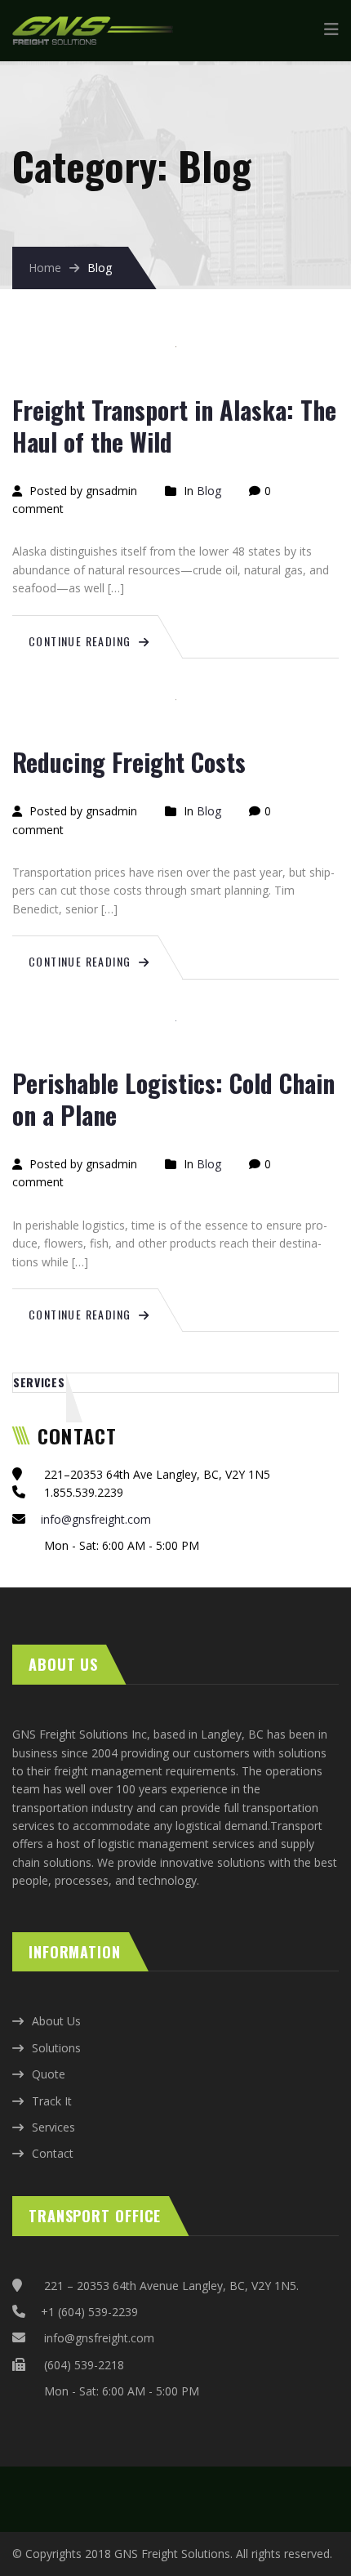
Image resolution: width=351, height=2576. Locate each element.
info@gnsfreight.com (96, 1519)
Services (39, 1382)
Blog (209, 491)
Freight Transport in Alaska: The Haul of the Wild (174, 426)
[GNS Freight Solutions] (94, 25)
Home (45, 268)
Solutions (56, 2048)
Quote (49, 2074)
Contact (53, 2153)
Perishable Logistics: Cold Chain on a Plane (173, 1099)
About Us (56, 2021)
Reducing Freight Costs (129, 762)
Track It (52, 2101)
